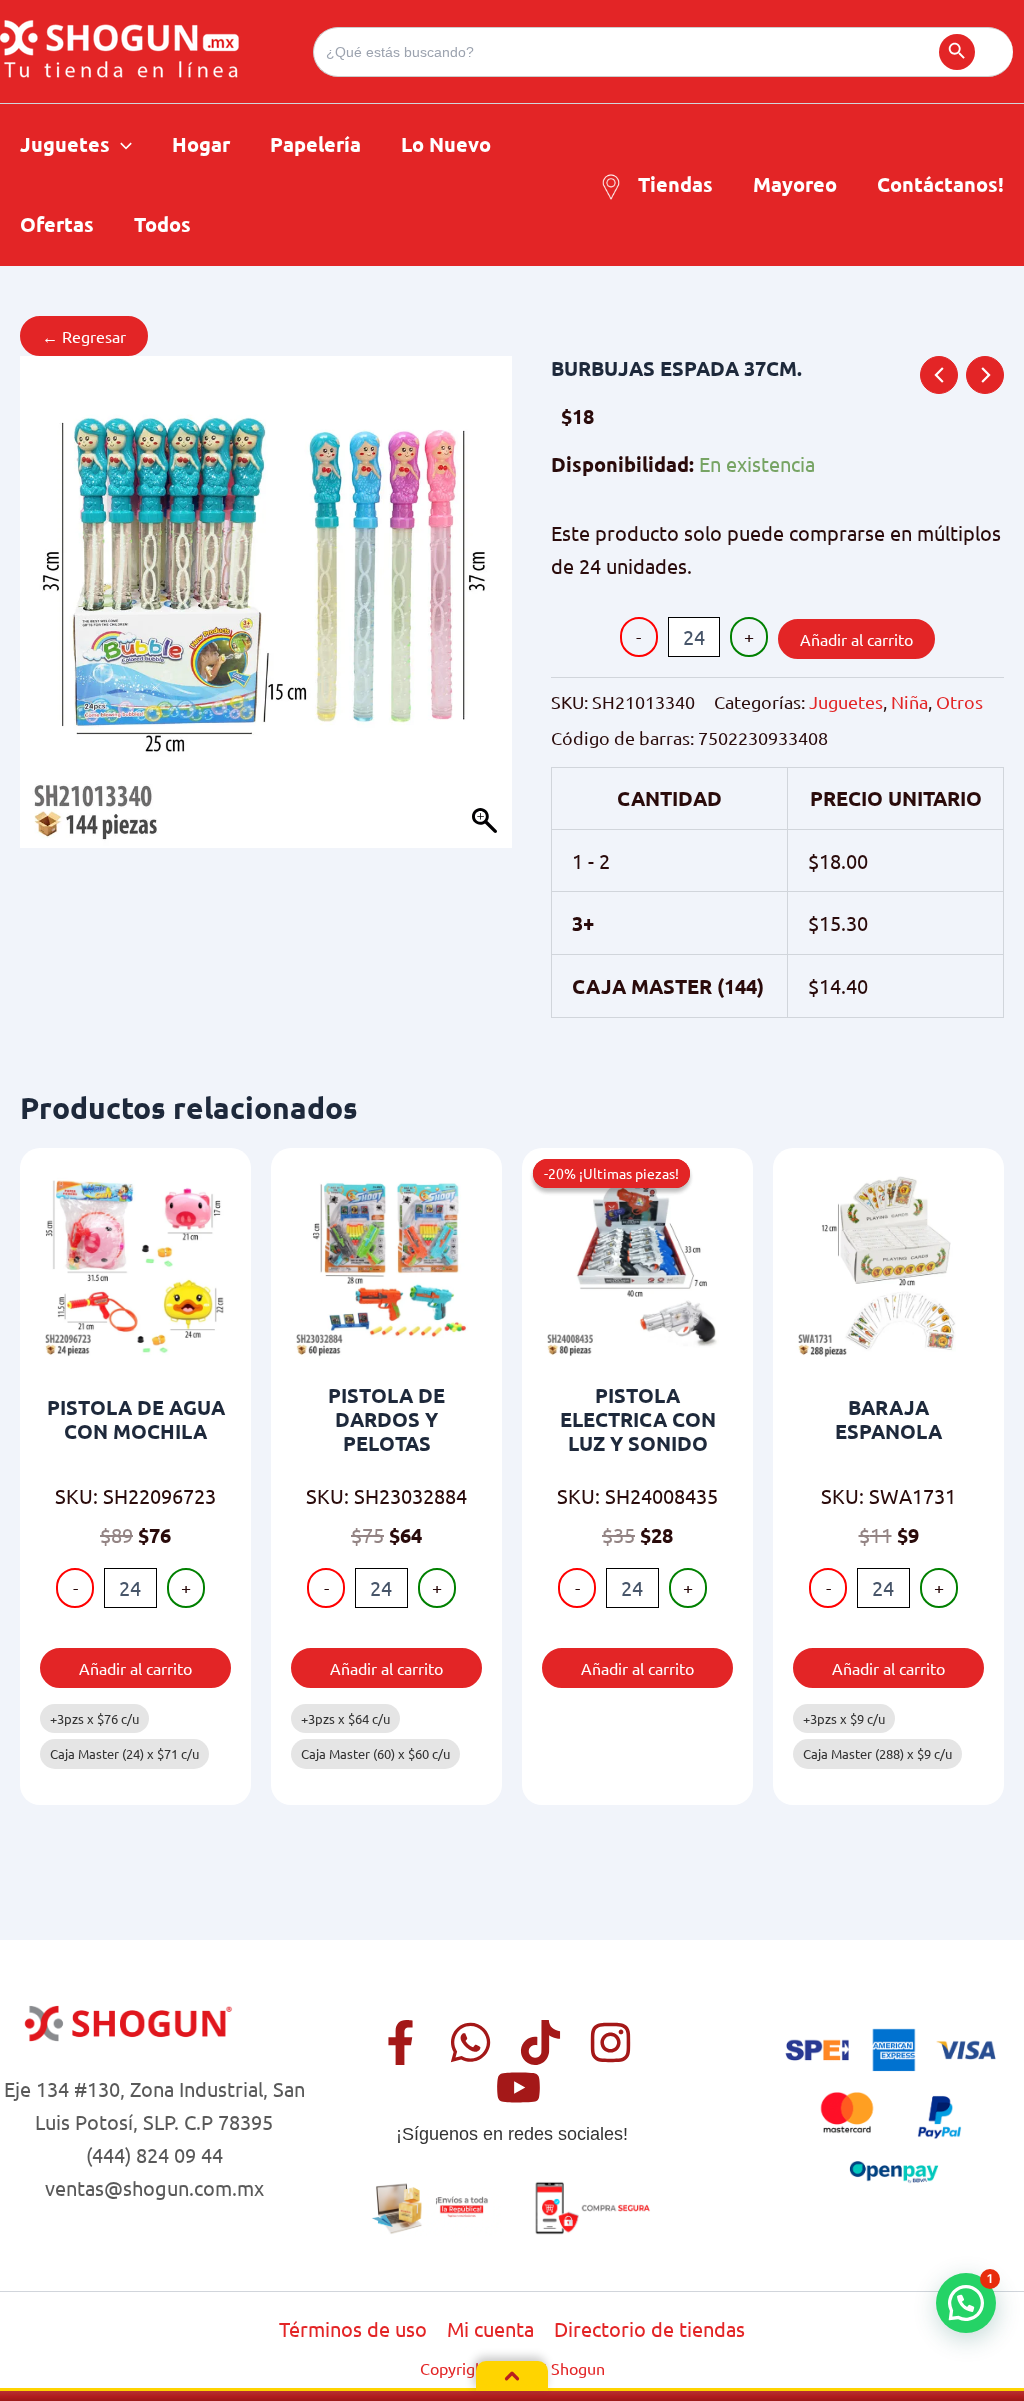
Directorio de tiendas (649, 2328)
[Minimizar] (512, 2376)
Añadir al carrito (856, 639)
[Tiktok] (540, 2042)
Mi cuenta (490, 2328)
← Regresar (84, 336)
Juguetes (846, 701)
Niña (909, 701)
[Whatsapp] (470, 2042)
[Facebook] (400, 2042)
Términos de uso (353, 2328)
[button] (121, 144)
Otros (959, 701)
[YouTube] (518, 2087)
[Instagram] (610, 2042)
